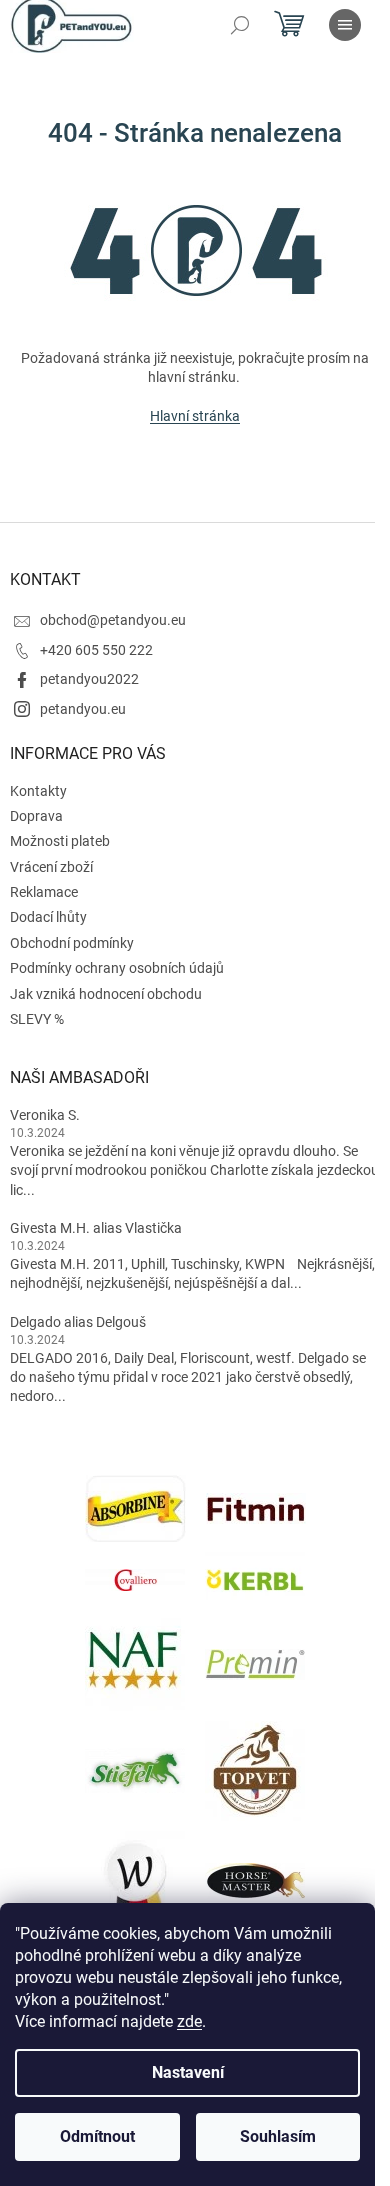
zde (189, 2021)
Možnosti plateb (60, 841)
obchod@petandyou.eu (113, 620)
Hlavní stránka (195, 416)
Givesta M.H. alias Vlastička (96, 1228)
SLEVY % (37, 1019)
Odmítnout (97, 2136)
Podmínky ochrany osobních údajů (117, 968)
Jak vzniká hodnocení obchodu (106, 994)
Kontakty (38, 791)
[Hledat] (240, 25)
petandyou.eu (83, 709)
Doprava (36, 816)
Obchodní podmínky (72, 943)
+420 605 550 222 (96, 650)
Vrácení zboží (51, 867)
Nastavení (188, 2072)
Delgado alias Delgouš (78, 1322)
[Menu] (345, 25)
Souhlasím (278, 2136)
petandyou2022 (89, 679)
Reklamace (44, 892)
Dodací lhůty (48, 917)
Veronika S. (45, 1115)
